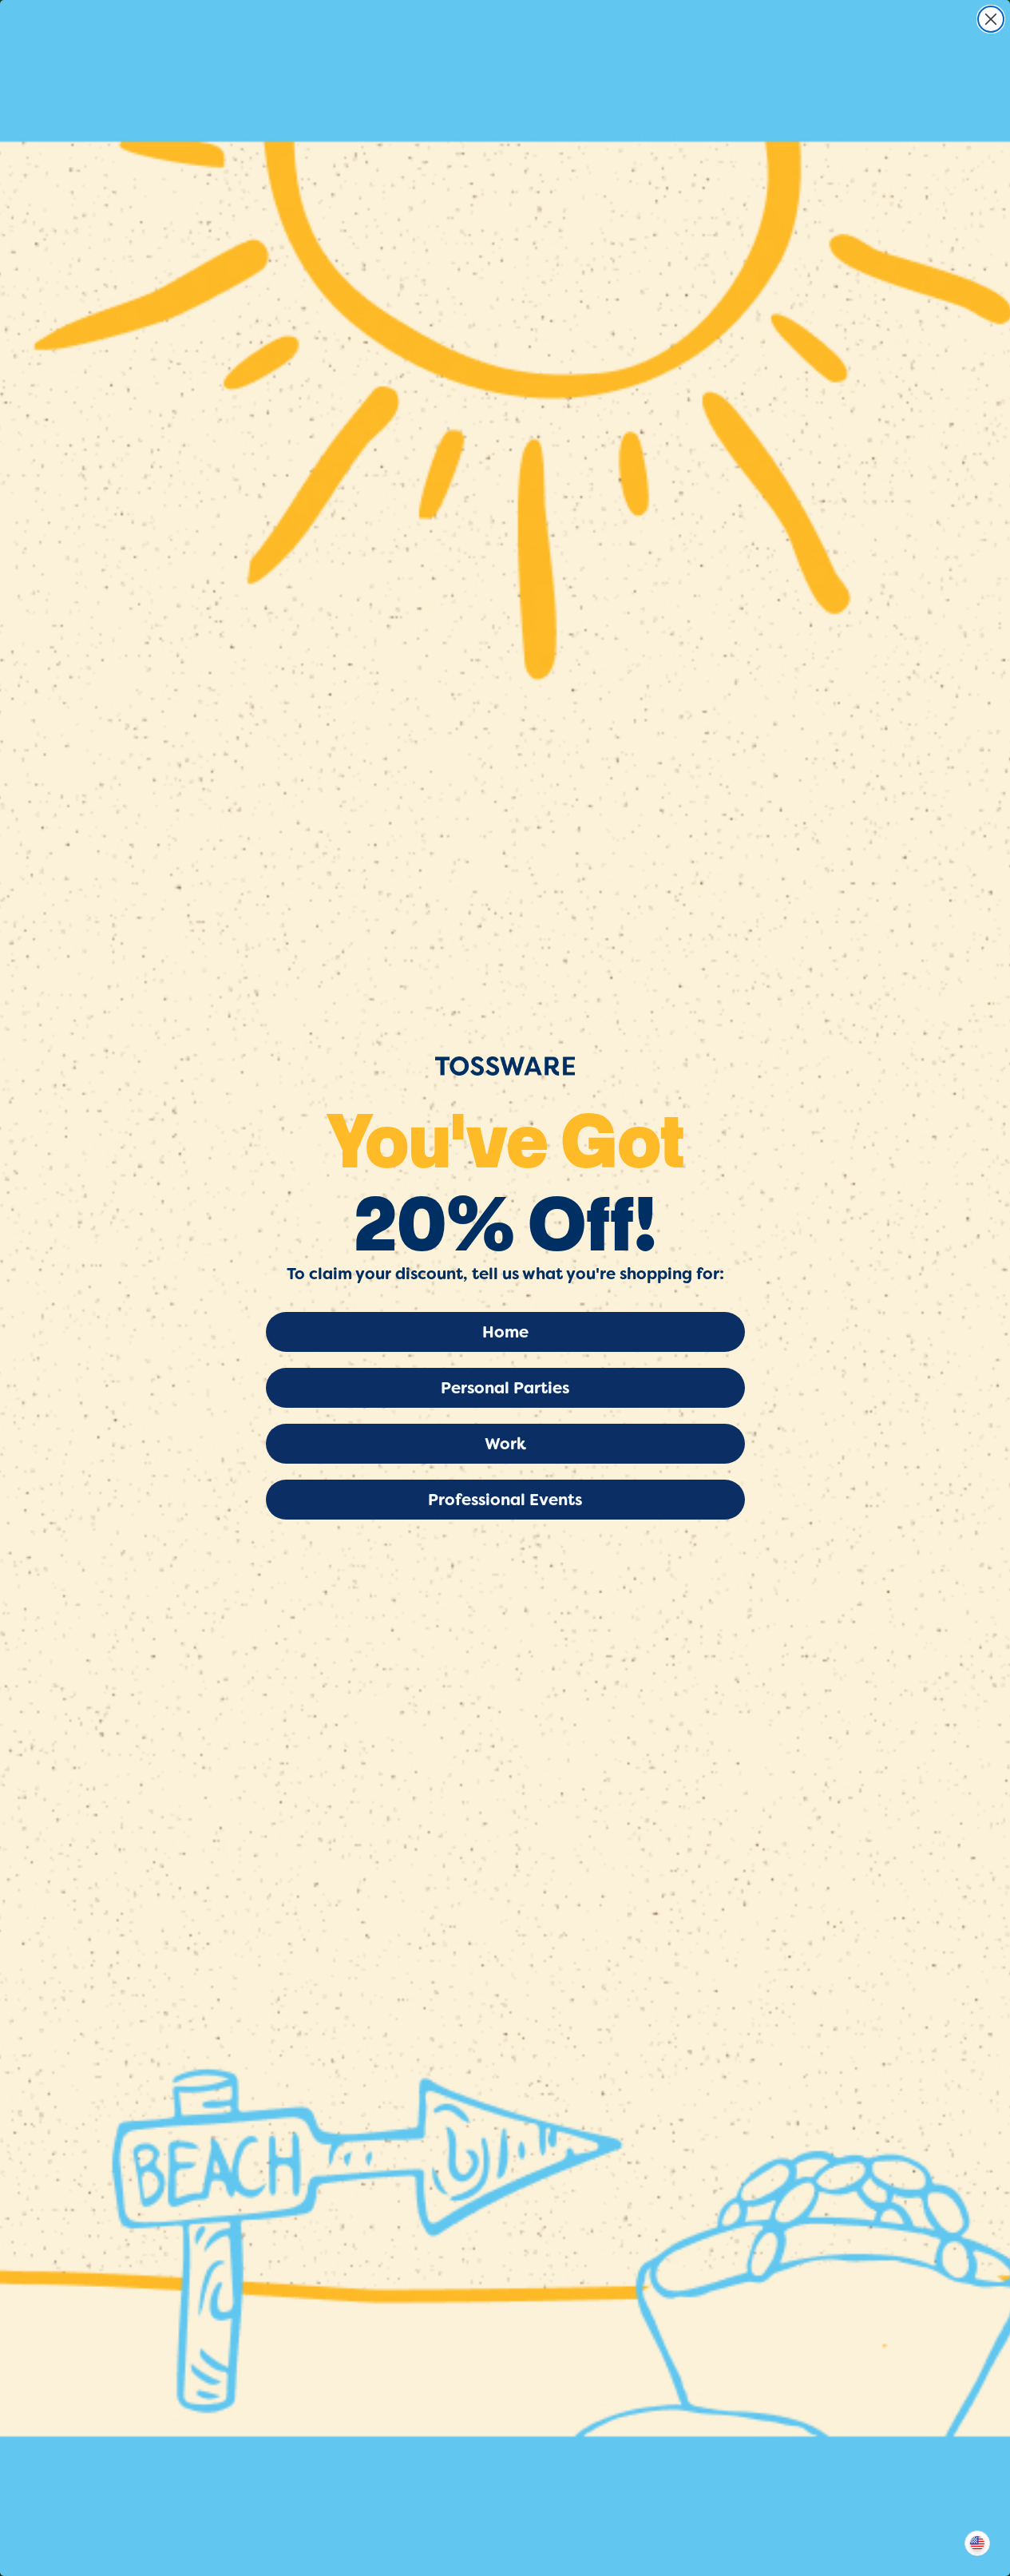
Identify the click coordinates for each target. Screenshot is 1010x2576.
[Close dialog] (991, 19)
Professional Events (505, 1500)
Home (505, 1332)
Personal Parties (505, 1388)
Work (505, 1444)
